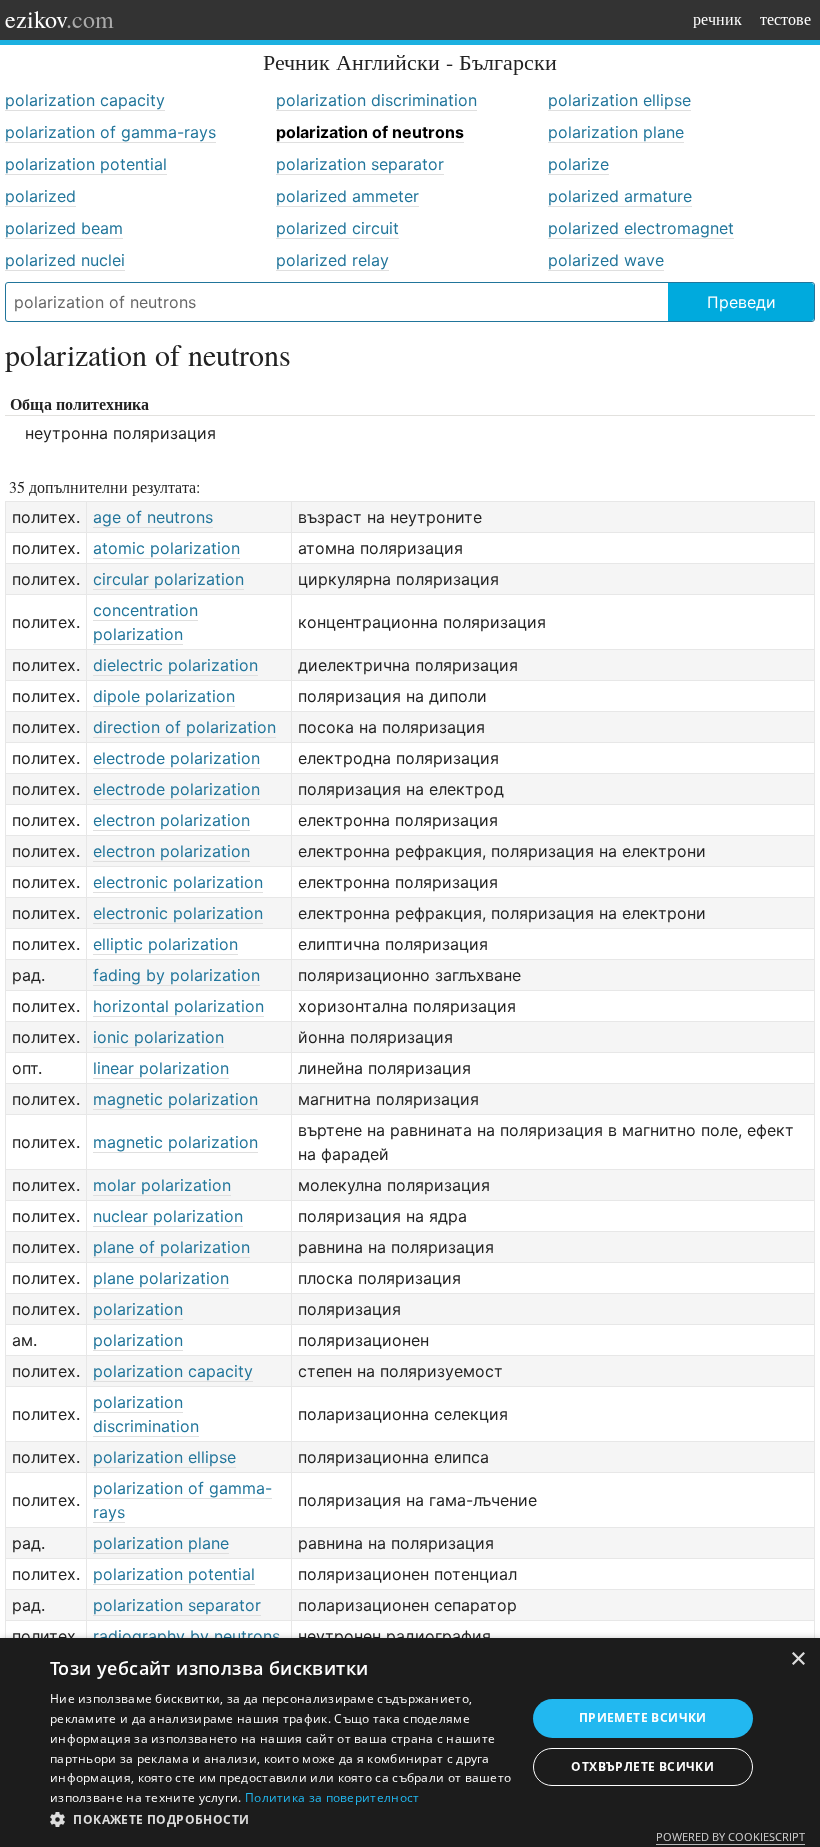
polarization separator (360, 164)
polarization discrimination (376, 100)
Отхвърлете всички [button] (642, 1766)
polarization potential (86, 164)
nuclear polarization (168, 1216)
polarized (40, 196)
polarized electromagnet (641, 228)
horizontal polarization (178, 1006)
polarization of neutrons (370, 132)
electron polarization (171, 820)
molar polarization (162, 1185)
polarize (578, 164)
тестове (785, 18)
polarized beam (64, 228)
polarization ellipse (619, 100)
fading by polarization (176, 975)
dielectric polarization (175, 665)
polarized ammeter (347, 196)
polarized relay (332, 260)
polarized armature (620, 196)
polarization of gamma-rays (110, 132)
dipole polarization (164, 696)
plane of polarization (171, 1247)
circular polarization (168, 579)
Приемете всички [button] (643, 1717)
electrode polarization (176, 758)
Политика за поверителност (332, 1797)
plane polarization (161, 1278)
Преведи (741, 302)
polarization (138, 1309)
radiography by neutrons (186, 1636)
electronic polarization (178, 882)
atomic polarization (166, 548)
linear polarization (161, 1068)
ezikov (59, 19)
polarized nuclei (65, 260)
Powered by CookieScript (730, 1836)
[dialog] (410, 1742)
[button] (281, 1820)
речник (717, 18)
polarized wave (606, 260)
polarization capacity (85, 100)
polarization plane (616, 132)
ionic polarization (158, 1037)
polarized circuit (337, 228)
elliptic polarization (165, 944)
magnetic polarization (175, 1099)
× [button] (797, 1659)
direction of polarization (184, 727)
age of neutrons (153, 517)
